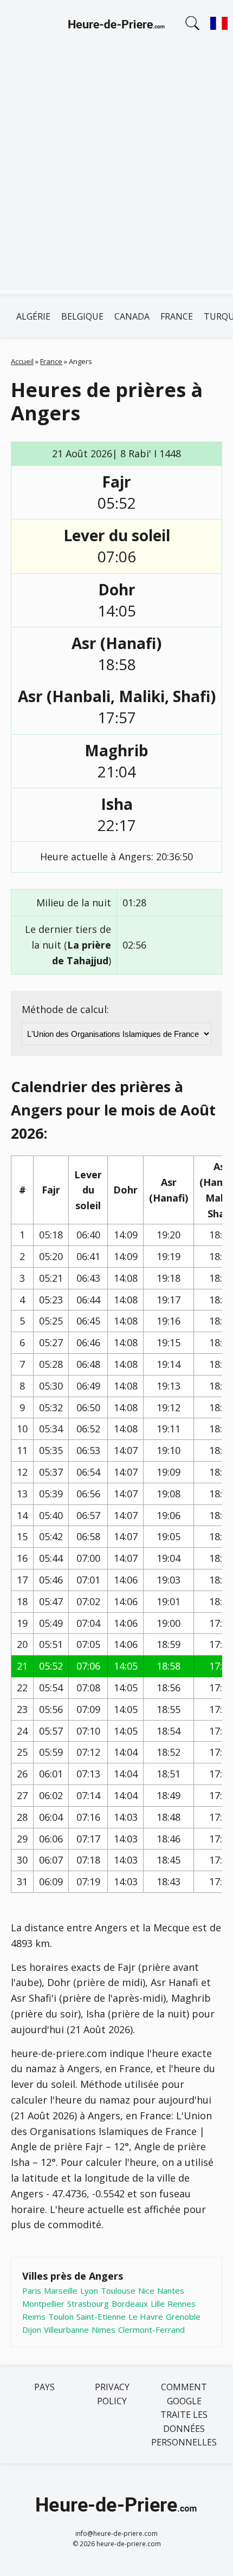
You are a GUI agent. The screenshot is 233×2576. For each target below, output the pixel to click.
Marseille (61, 2291)
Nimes (103, 2330)
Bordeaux (130, 2304)
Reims (34, 2317)
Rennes (182, 2304)
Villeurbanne (66, 2330)
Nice (146, 2291)
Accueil (22, 361)
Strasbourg (88, 2304)
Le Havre (146, 2317)
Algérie (33, 316)
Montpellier (43, 2304)
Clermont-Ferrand (151, 2330)
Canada (132, 316)
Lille (158, 2304)
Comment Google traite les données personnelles (184, 2415)
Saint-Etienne (101, 2317)
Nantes (171, 2291)
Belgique (82, 316)
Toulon (61, 2317)
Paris (32, 2291)
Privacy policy (112, 2394)
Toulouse (118, 2291)
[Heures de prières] (116, 26)
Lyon (89, 2291)
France (177, 316)
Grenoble (183, 2317)
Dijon (32, 2330)
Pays (44, 2387)
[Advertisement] (116, 174)
